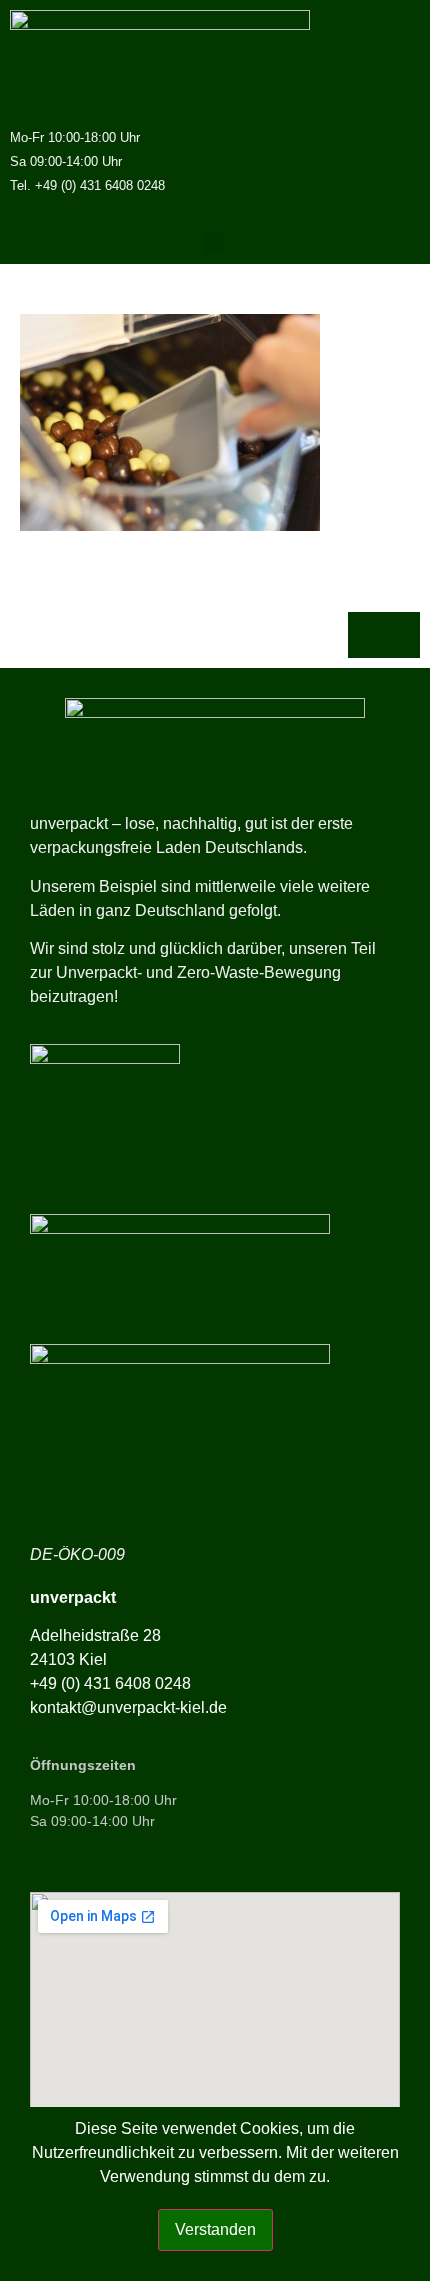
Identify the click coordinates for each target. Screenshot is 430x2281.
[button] (215, 242)
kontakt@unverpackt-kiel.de (128, 1707)
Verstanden (215, 2229)
